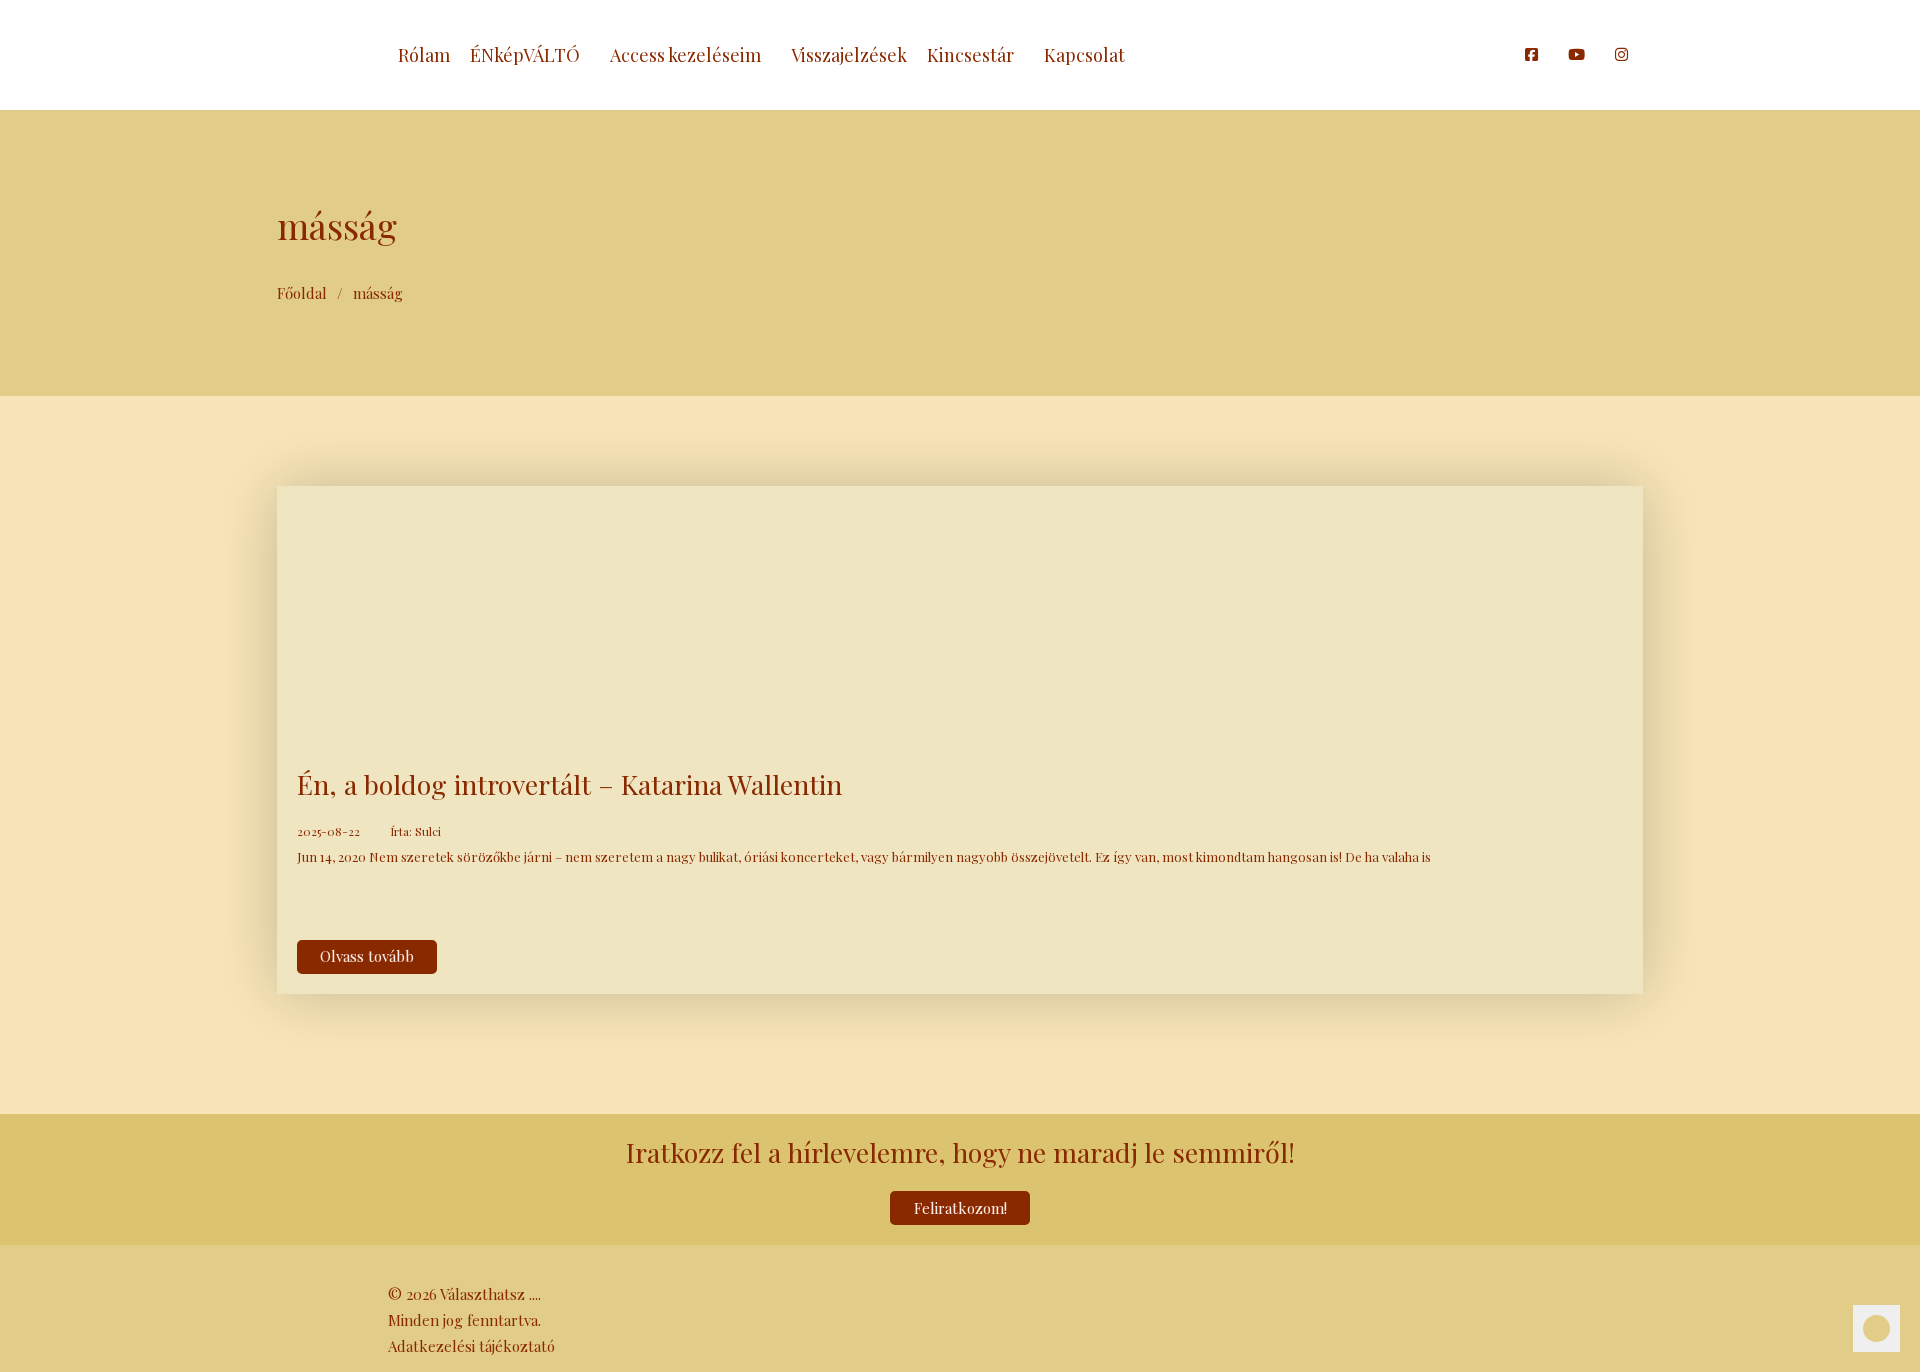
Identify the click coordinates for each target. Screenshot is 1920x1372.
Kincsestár (970, 55)
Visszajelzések (849, 55)
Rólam (424, 55)
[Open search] (1500, 55)
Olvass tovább (367, 956)
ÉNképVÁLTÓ (525, 55)
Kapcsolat (1084, 55)
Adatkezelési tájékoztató (471, 1346)
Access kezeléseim (685, 55)
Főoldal (302, 293)
